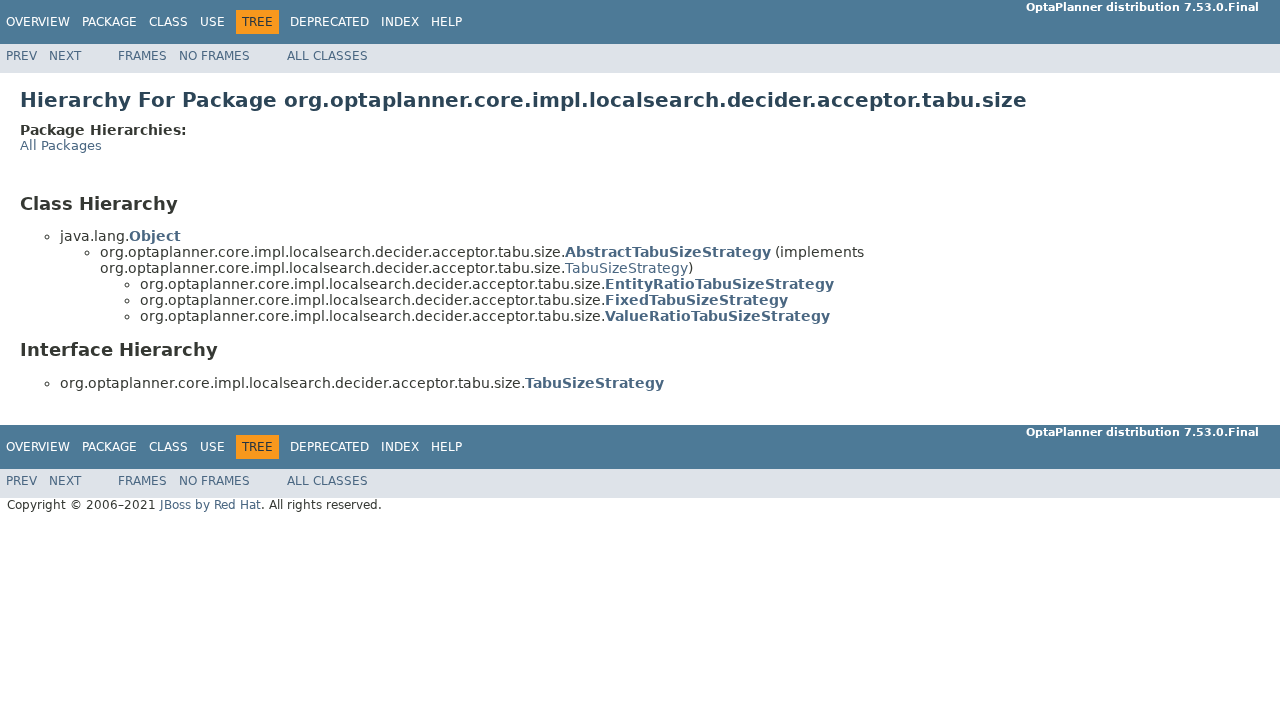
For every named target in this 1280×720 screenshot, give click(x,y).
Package (109, 22)
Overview (38, 22)
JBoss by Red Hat (210, 505)
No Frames (214, 56)
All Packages (61, 145)
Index (400, 22)
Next (65, 56)
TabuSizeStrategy (626, 268)
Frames (142, 56)
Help (446, 22)
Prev (21, 56)
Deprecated (329, 22)
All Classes (327, 56)
